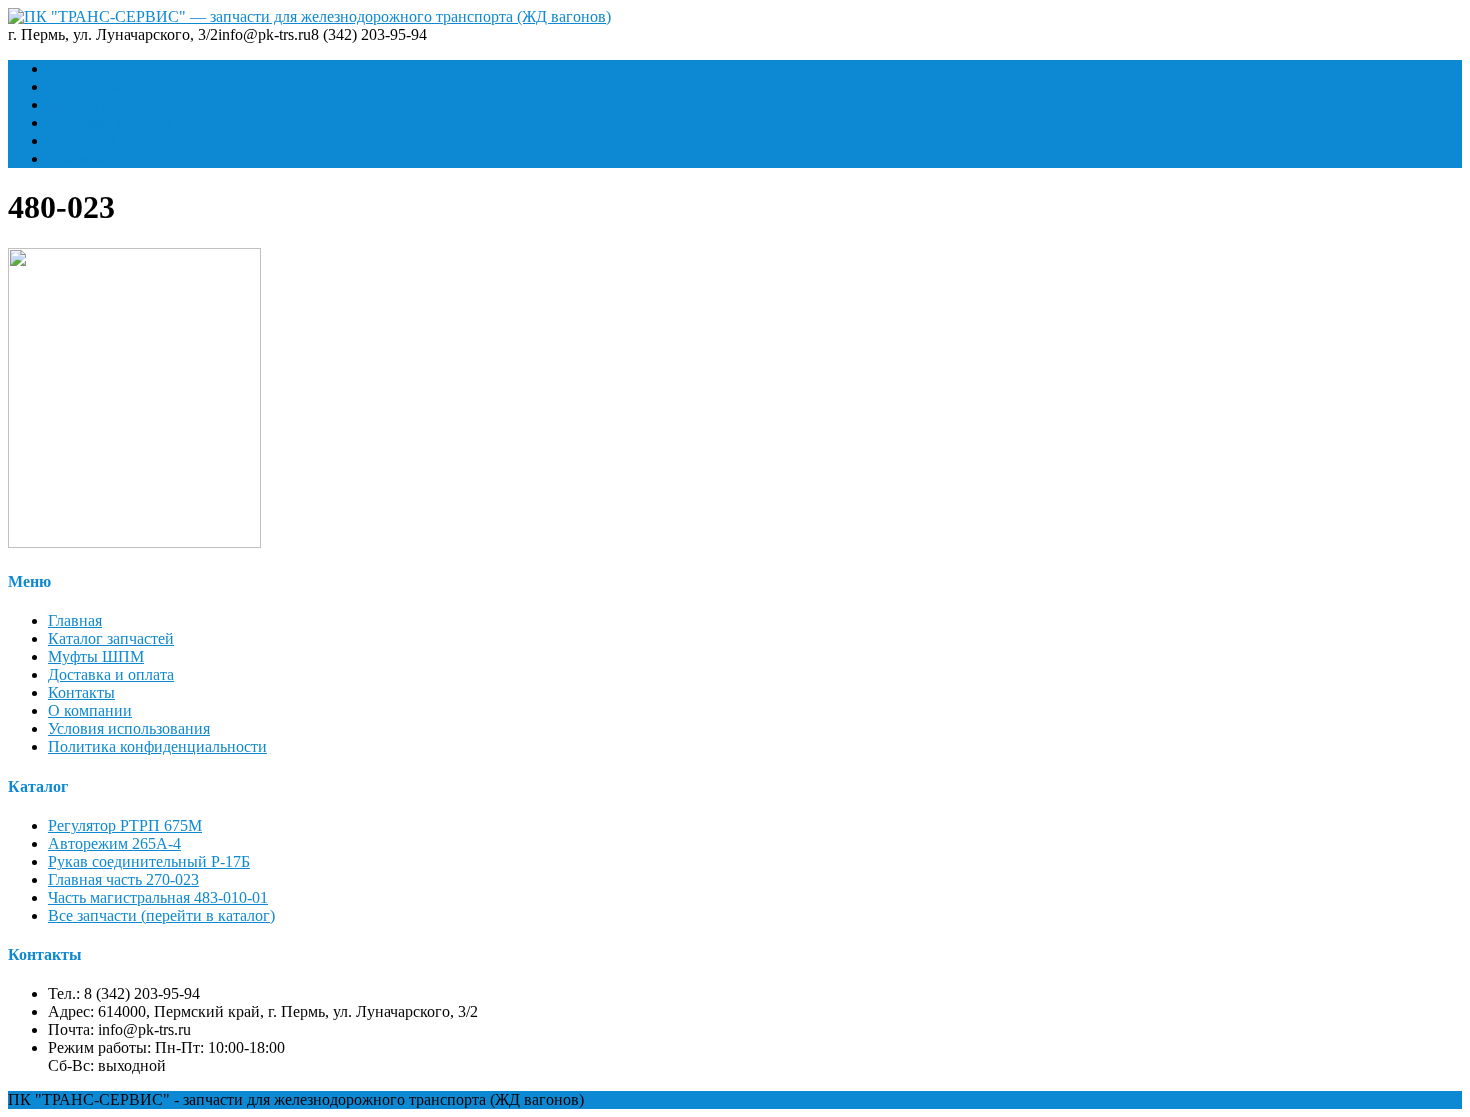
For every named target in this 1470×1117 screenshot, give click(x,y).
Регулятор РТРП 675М (125, 825)
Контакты (81, 140)
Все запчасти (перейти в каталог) (161, 915)
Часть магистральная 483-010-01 (158, 897)
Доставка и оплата (111, 122)
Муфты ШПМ (96, 104)
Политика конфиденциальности (157, 746)
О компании (90, 158)
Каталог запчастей (111, 86)
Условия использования (129, 728)
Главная (75, 68)
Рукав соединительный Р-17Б (149, 861)
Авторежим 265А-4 (114, 843)
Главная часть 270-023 (123, 879)
